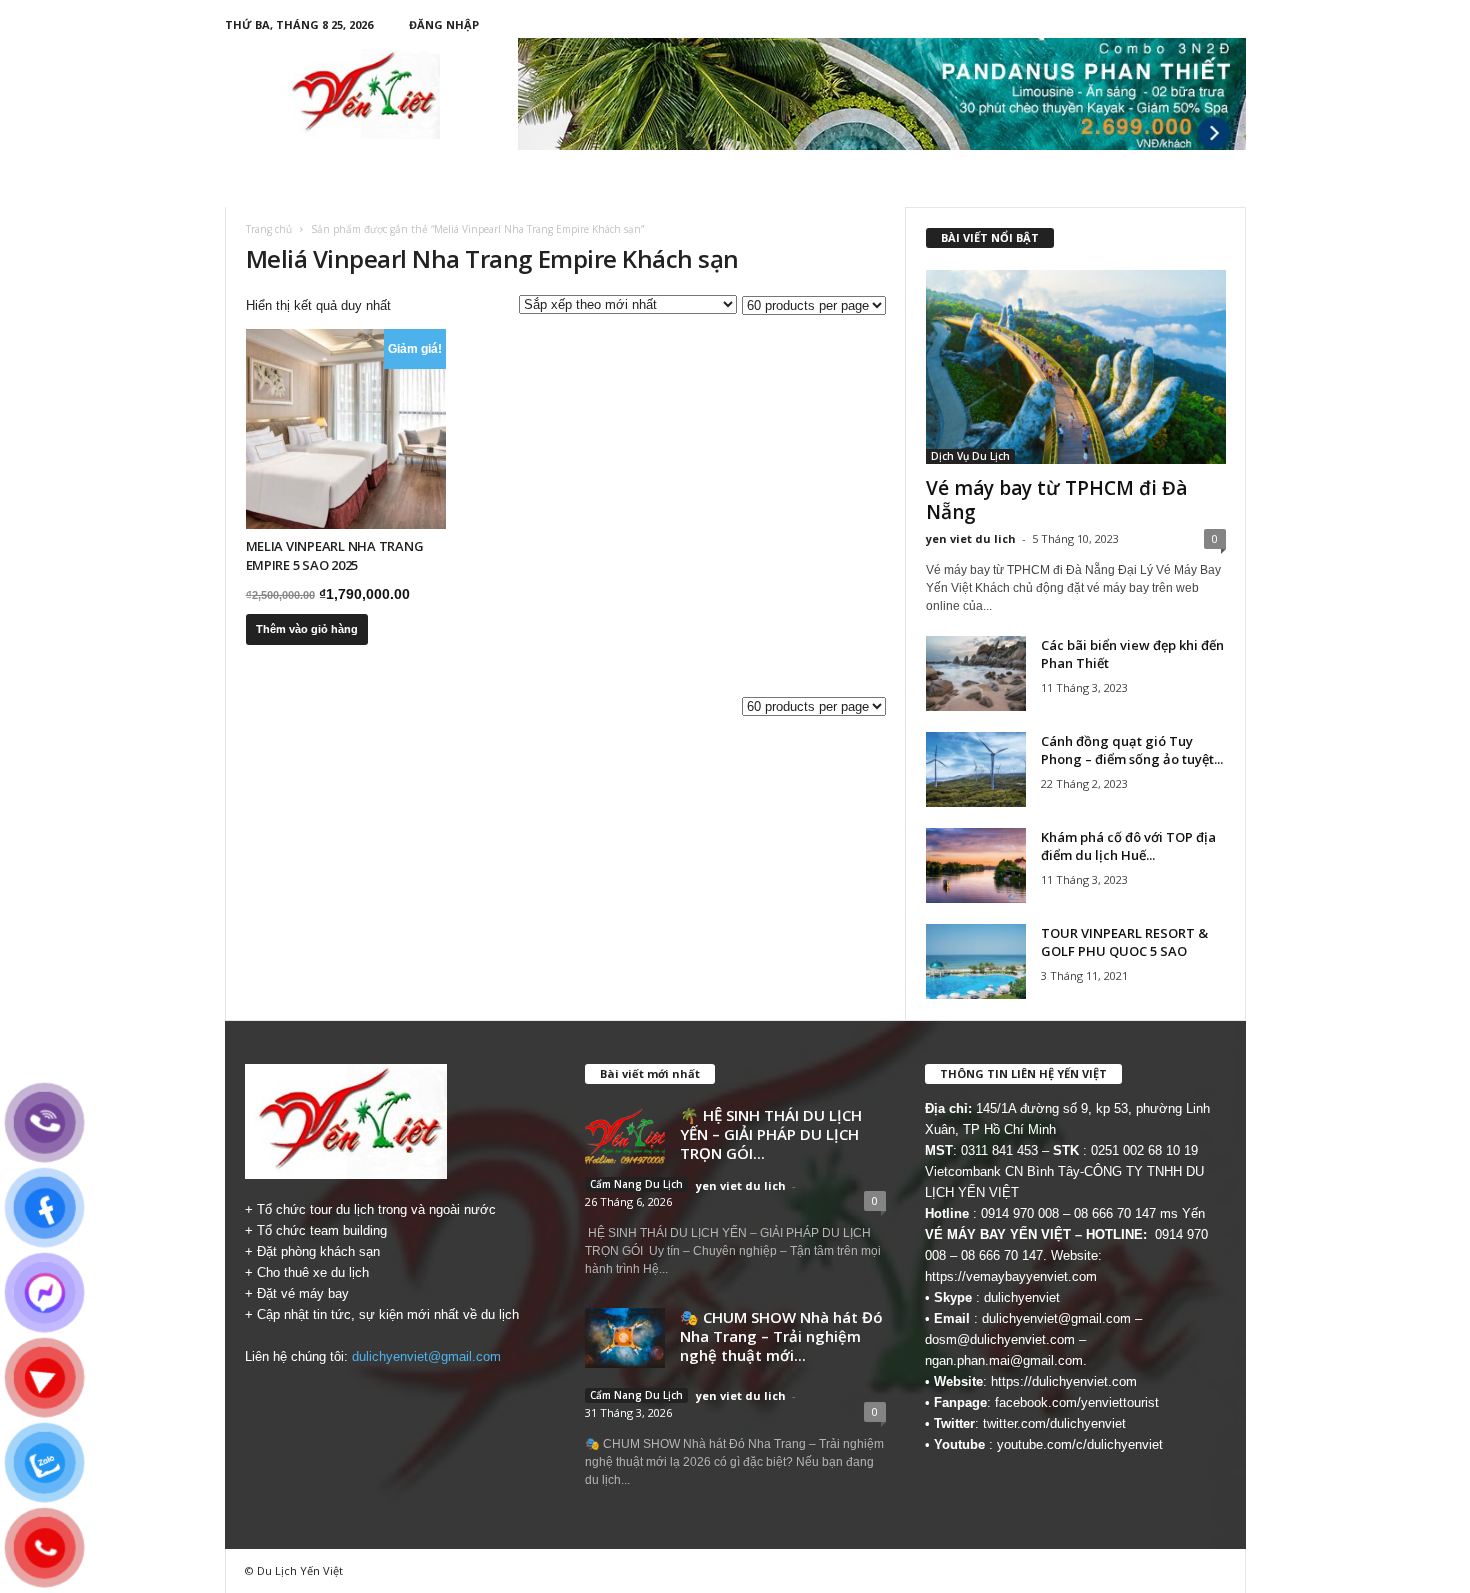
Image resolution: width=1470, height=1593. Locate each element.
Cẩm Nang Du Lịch (636, 1184)
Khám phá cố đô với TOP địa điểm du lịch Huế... (1128, 846)
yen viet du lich (971, 538)
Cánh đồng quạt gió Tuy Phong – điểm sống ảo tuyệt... (1132, 750)
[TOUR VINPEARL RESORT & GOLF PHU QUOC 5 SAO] (976, 961)
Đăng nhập (444, 24)
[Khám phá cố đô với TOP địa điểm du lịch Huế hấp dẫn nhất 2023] (976, 865)
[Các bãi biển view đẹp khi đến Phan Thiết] (976, 673)
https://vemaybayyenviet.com (1011, 1276)
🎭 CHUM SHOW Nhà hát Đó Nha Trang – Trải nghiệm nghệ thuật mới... (781, 1336)
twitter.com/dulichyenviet (1054, 1423)
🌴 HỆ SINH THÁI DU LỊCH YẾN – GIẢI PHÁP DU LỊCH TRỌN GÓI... (771, 1134)
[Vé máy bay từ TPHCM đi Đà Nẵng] (1076, 367)
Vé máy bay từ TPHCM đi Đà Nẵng (1056, 500)
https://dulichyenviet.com (1064, 1381)
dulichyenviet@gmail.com (426, 1356)
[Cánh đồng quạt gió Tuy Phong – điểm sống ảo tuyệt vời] (976, 769)
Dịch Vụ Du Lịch (970, 456)
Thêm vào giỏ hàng (307, 629)
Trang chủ (269, 229)
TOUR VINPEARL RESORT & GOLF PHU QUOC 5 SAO (1124, 942)
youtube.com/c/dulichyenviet (1080, 1444)
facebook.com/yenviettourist (1077, 1402)
